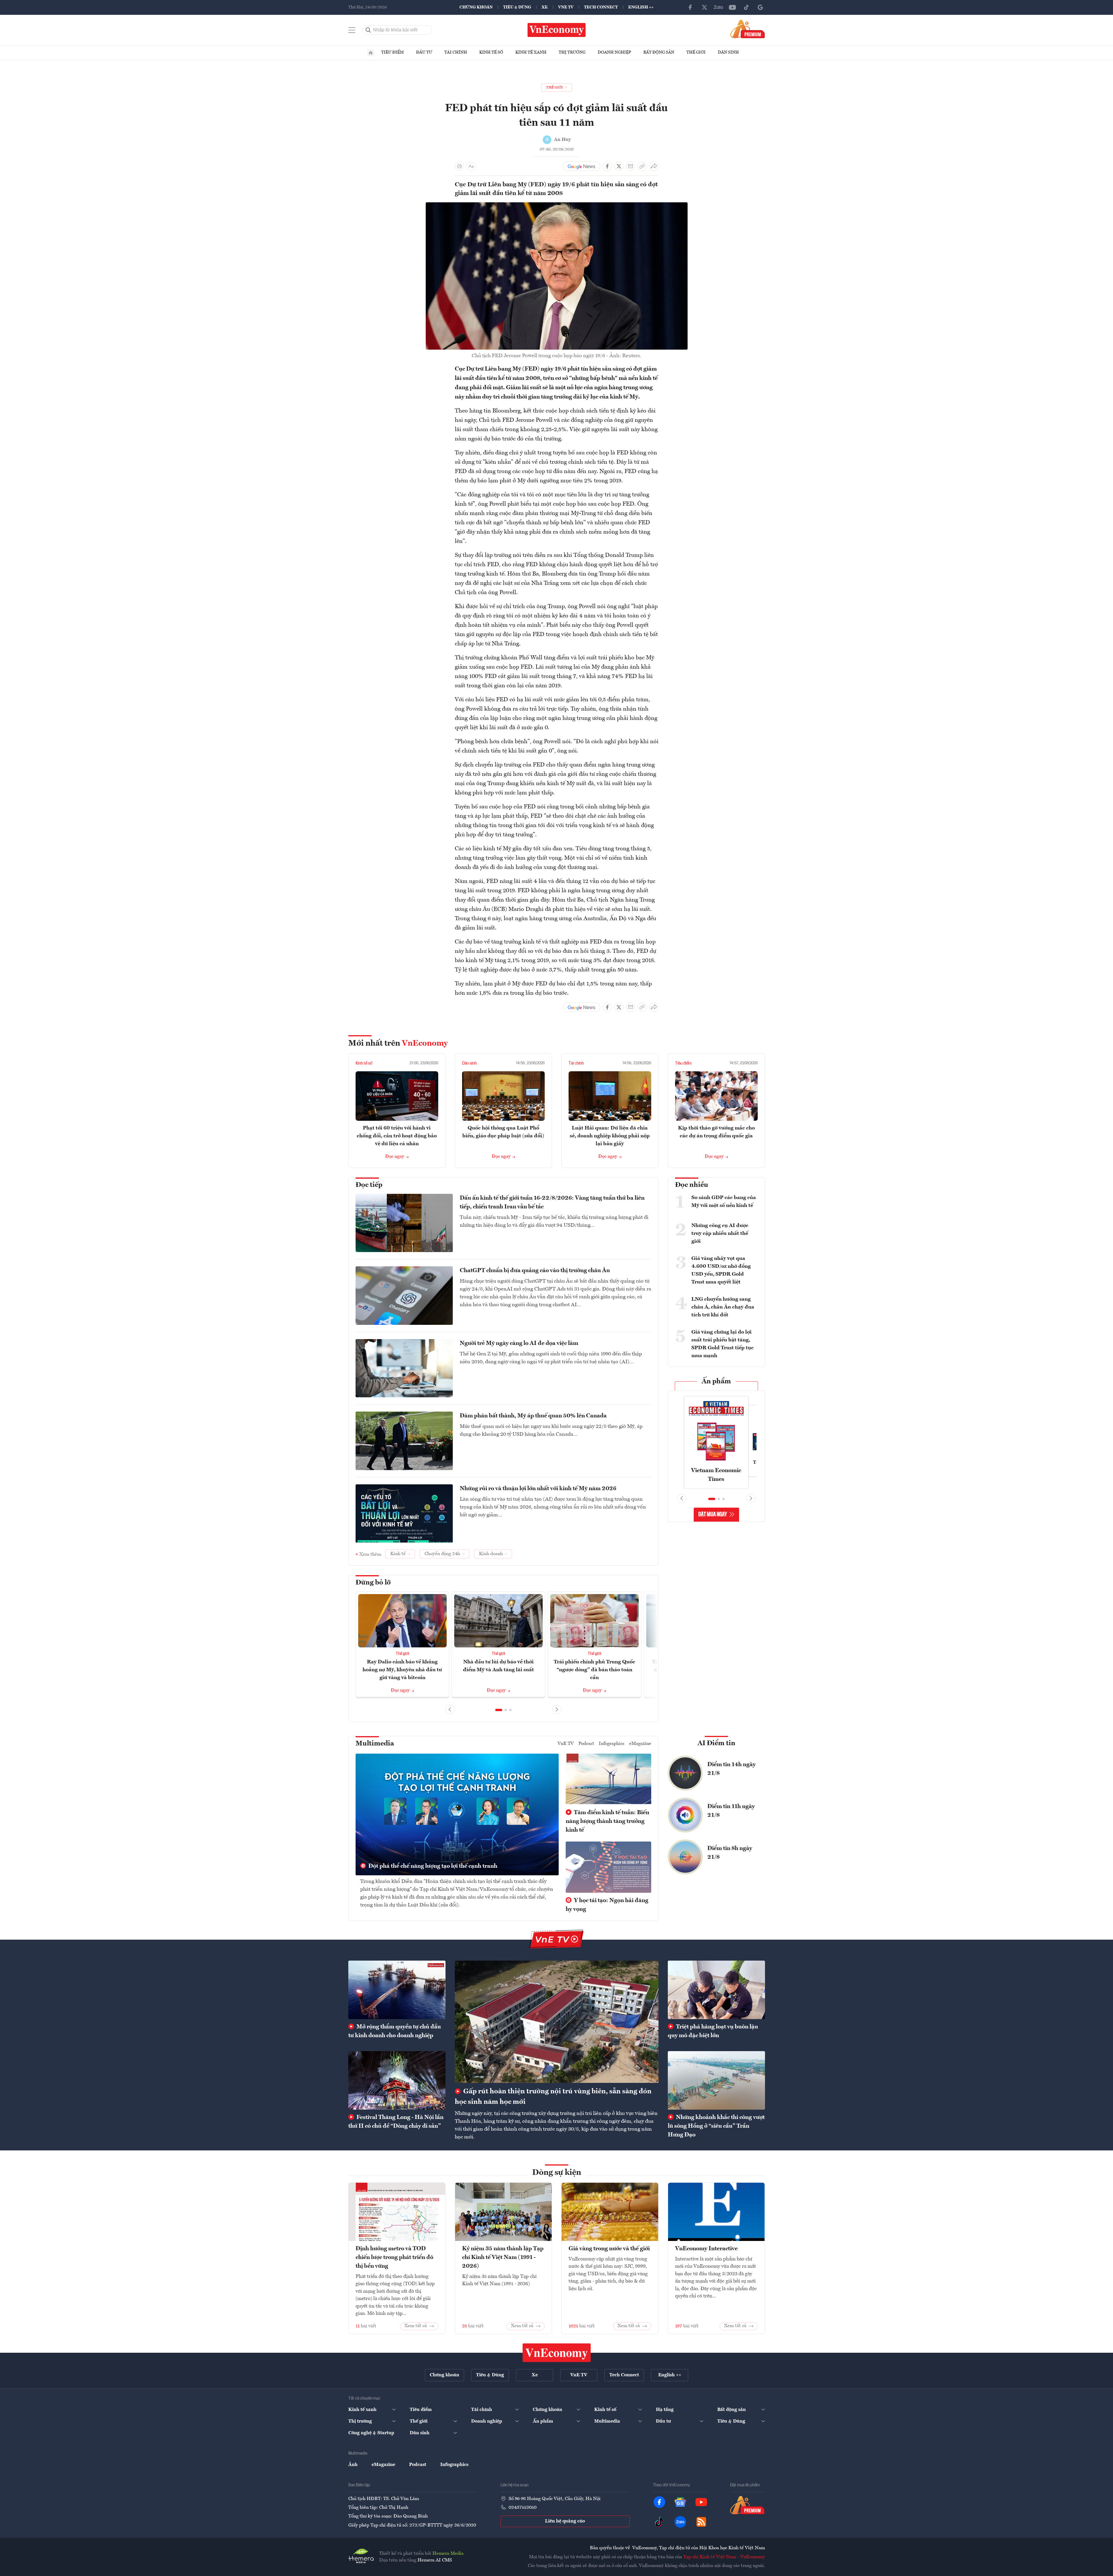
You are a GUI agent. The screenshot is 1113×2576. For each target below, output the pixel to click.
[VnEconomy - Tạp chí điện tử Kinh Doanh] (557, 2353)
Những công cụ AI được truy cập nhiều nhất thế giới (720, 1233)
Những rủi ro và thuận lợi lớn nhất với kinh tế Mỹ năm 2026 (538, 1489)
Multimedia (375, 1744)
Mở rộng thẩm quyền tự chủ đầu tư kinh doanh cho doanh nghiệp (395, 2031)
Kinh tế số (491, 52)
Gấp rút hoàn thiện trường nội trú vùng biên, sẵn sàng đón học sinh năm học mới (553, 2097)
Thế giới (696, 52)
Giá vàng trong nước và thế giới (609, 2249)
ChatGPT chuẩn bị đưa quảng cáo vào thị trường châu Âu (535, 1271)
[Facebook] (690, 7)
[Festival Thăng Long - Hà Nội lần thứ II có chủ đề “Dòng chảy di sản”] (397, 2080)
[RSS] (701, 2522)
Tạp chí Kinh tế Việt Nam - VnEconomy (724, 2557)
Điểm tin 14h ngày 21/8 (732, 1769)
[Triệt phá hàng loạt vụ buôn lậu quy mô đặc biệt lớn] (716, 1990)
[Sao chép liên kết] (642, 166)
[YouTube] (732, 7)
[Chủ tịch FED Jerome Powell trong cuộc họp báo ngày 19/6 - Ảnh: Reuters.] (557, 206)
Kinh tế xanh (531, 52)
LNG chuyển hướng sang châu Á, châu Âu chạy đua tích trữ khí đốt (723, 1307)
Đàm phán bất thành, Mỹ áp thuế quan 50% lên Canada (533, 1416)
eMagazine (640, 1744)
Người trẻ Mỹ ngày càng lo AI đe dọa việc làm (519, 1343)
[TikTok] (746, 7)
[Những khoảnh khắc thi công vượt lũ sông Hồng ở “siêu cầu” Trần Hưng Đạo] (716, 2080)
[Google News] (760, 7)
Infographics (612, 1744)
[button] (499, 1710)
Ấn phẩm (716, 1382)
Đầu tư (424, 52)
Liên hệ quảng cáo (565, 2521)
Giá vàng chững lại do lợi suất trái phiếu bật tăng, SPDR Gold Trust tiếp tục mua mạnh (723, 1344)
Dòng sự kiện (557, 2173)
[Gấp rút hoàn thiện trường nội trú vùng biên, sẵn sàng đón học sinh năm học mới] (557, 2022)
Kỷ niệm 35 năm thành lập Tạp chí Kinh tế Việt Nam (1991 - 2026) (503, 2258)
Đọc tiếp (369, 1185)
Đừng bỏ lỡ (373, 1583)
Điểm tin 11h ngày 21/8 (731, 1811)
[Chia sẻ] (654, 166)
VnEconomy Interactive (706, 2249)
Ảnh (353, 2465)
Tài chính (456, 52)
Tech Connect (601, 7)
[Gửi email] (631, 166)
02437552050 (523, 2508)
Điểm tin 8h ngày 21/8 (730, 1853)
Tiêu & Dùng (517, 7)
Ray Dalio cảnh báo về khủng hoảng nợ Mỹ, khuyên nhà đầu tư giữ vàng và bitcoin (402, 1670)
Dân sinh (728, 52)
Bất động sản (659, 52)
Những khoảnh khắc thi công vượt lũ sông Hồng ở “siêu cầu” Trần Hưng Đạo (716, 2126)
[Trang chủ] (371, 53)
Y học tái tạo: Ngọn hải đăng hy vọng (607, 1905)
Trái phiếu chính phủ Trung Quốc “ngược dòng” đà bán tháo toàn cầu (594, 1670)
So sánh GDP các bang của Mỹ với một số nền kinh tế (724, 1202)
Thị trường (572, 52)
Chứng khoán (476, 7)
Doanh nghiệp (614, 52)
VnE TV (566, 7)
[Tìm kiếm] (368, 30)
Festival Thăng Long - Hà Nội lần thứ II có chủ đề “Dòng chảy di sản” (396, 2122)
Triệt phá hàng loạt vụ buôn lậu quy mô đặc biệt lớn (713, 2031)
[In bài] (459, 166)
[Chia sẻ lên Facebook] (607, 166)
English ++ (641, 7)
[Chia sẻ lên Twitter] (619, 166)
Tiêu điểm (393, 52)
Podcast (586, 1744)
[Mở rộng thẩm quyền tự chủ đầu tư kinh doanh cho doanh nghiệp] (397, 1990)
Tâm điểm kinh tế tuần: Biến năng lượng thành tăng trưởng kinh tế (607, 1821)
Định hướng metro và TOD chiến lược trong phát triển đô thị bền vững (394, 2258)
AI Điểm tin (716, 1743)
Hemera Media (448, 2554)
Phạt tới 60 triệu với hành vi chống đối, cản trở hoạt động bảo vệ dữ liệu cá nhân (397, 1136)
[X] (704, 7)
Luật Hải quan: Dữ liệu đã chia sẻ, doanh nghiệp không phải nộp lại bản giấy (610, 1136)
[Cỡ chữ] (471, 166)
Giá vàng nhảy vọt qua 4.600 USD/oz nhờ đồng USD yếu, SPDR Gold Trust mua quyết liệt (721, 1270)
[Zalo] (718, 7)
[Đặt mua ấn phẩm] (748, 29)
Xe (545, 7)
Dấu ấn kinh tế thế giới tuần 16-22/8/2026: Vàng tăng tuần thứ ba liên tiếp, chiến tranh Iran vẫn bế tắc (552, 1203)
